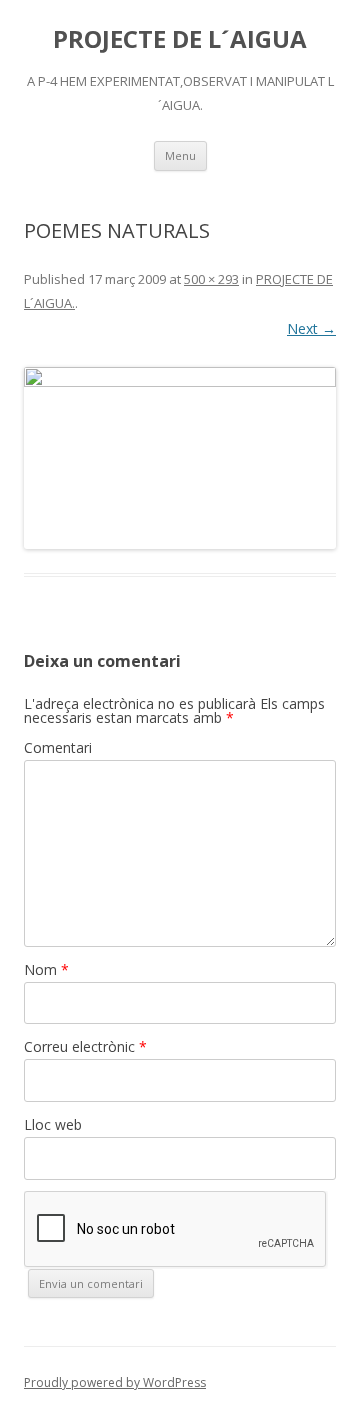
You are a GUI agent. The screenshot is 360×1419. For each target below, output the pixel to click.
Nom (46, 969)
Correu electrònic (85, 1046)
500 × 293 (211, 279)
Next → (311, 328)
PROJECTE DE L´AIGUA (180, 39)
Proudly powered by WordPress (115, 1382)
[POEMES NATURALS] (180, 458)
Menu (180, 155)
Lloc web (53, 1124)
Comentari (58, 747)
